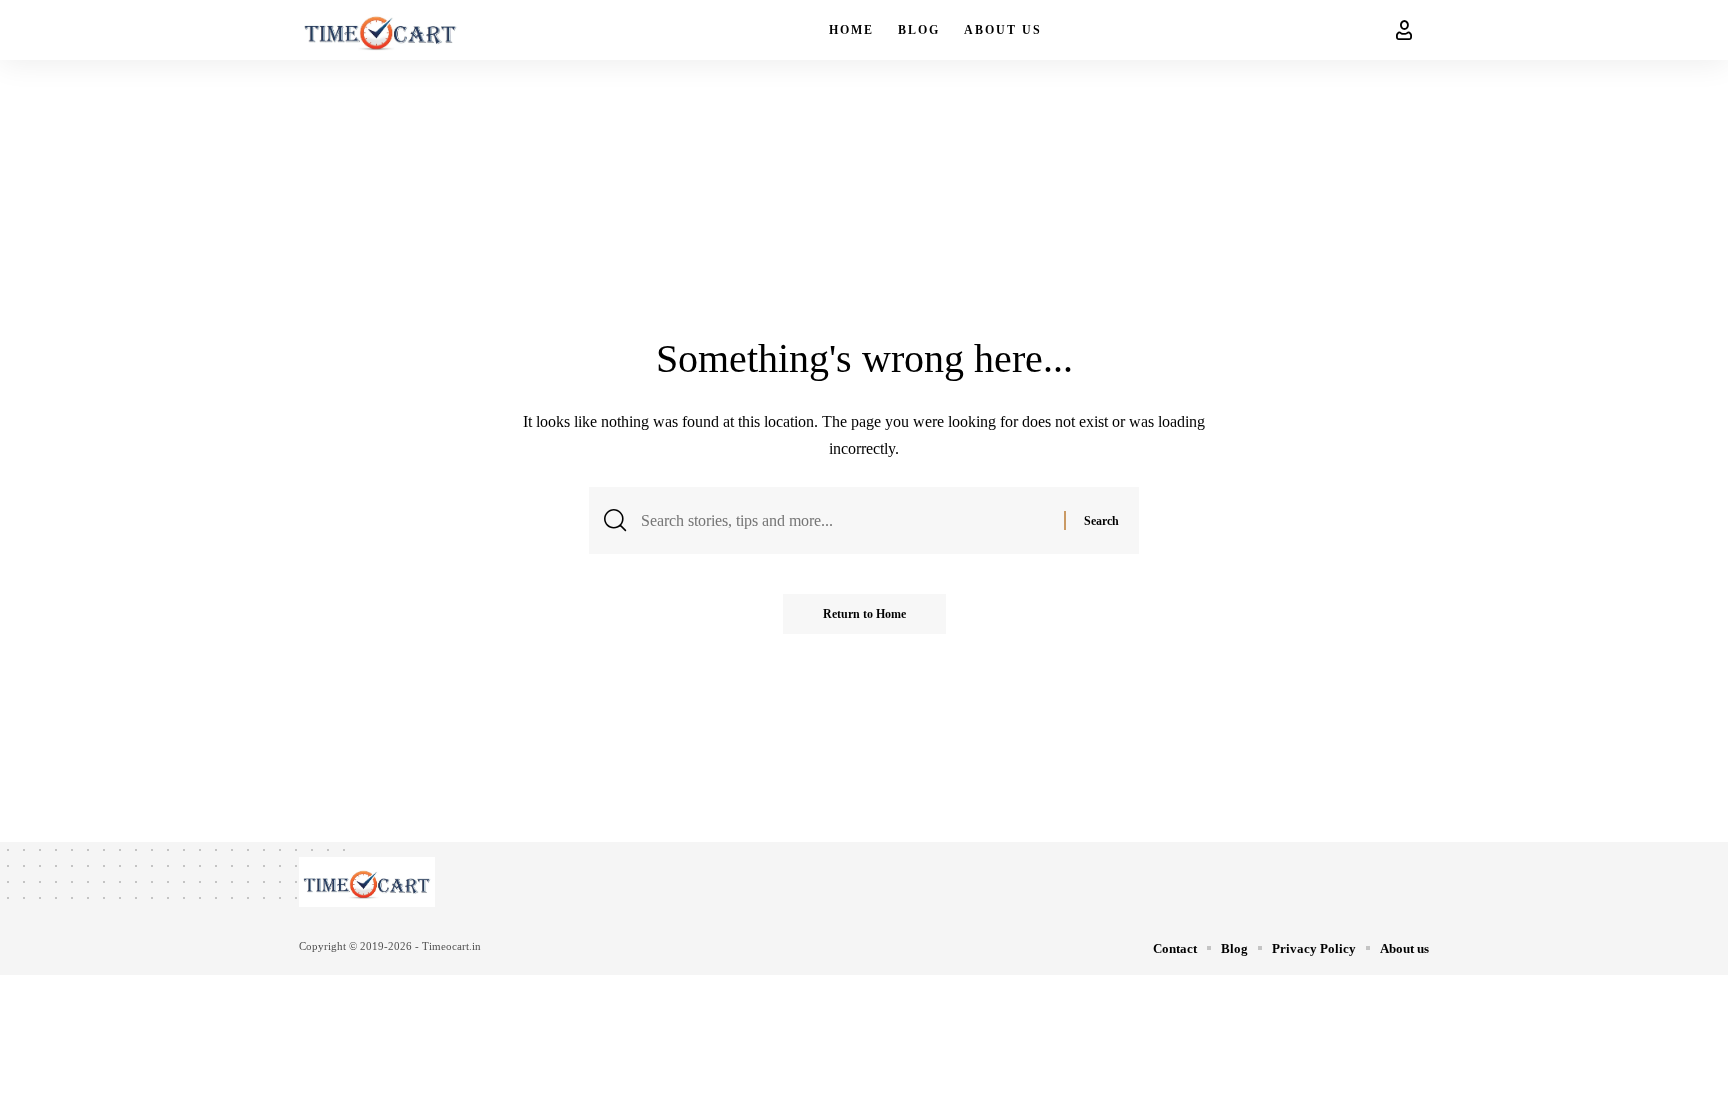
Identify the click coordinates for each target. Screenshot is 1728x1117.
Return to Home (864, 614)
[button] (1404, 30)
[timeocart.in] (380, 30)
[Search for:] (845, 520)
